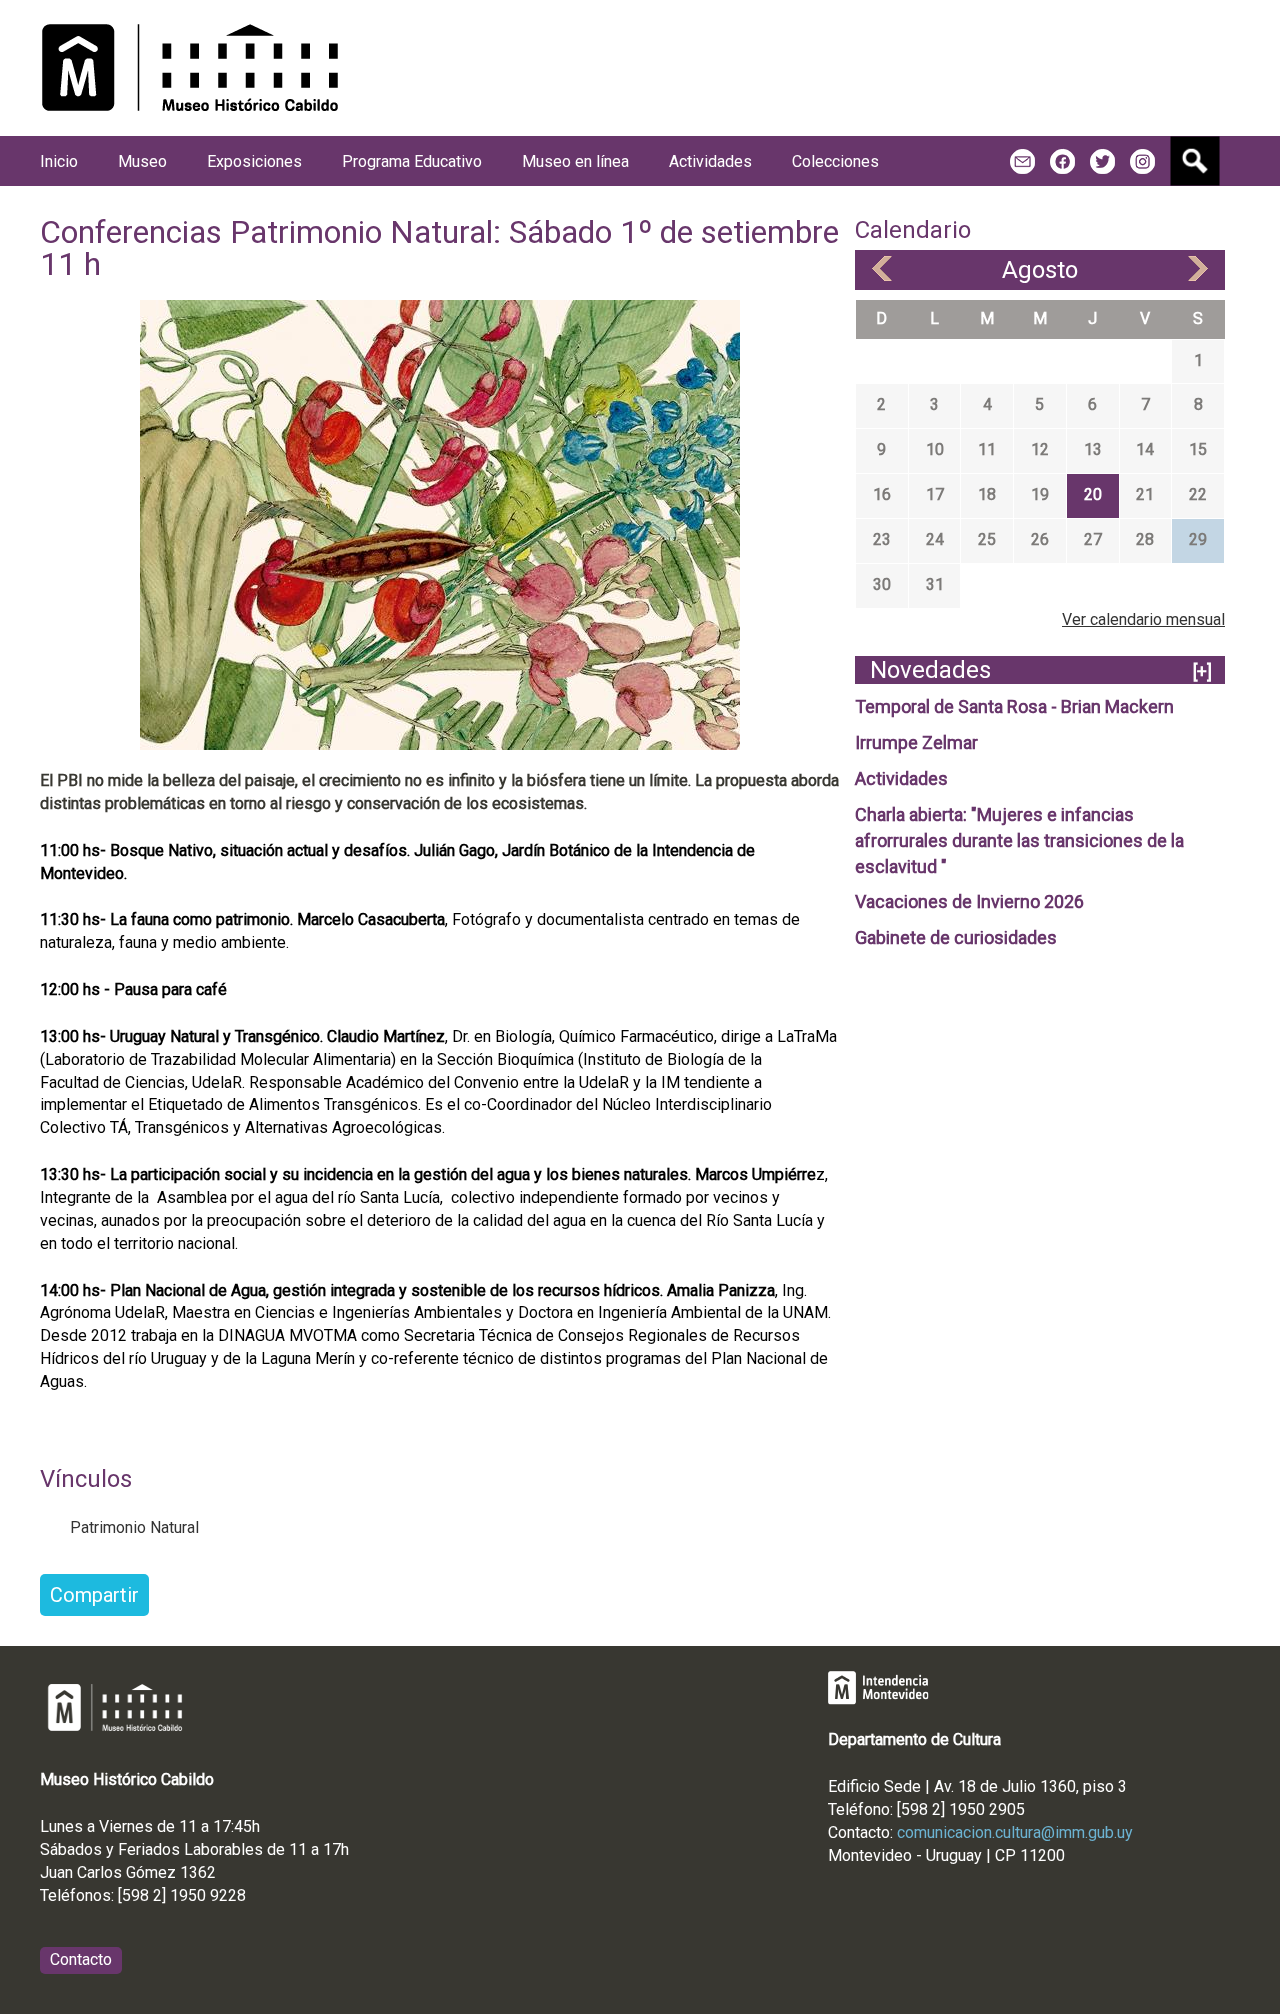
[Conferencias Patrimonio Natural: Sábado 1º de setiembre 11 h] (440, 523)
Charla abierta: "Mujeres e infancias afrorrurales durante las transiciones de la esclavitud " (1019, 840)
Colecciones (835, 161)
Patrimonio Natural (134, 1527)
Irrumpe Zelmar (916, 742)
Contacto (81, 1959)
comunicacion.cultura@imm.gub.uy (1015, 1832)
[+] (1202, 671)
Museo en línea (575, 161)
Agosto (1040, 270)
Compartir (94, 1595)
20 (1093, 494)
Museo (142, 161)
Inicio (59, 161)
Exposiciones (254, 161)
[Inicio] (190, 68)
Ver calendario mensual (1143, 619)
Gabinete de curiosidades (956, 937)
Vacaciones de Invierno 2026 (969, 901)
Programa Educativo (412, 161)
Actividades (901, 778)
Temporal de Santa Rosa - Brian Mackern (1014, 706)
